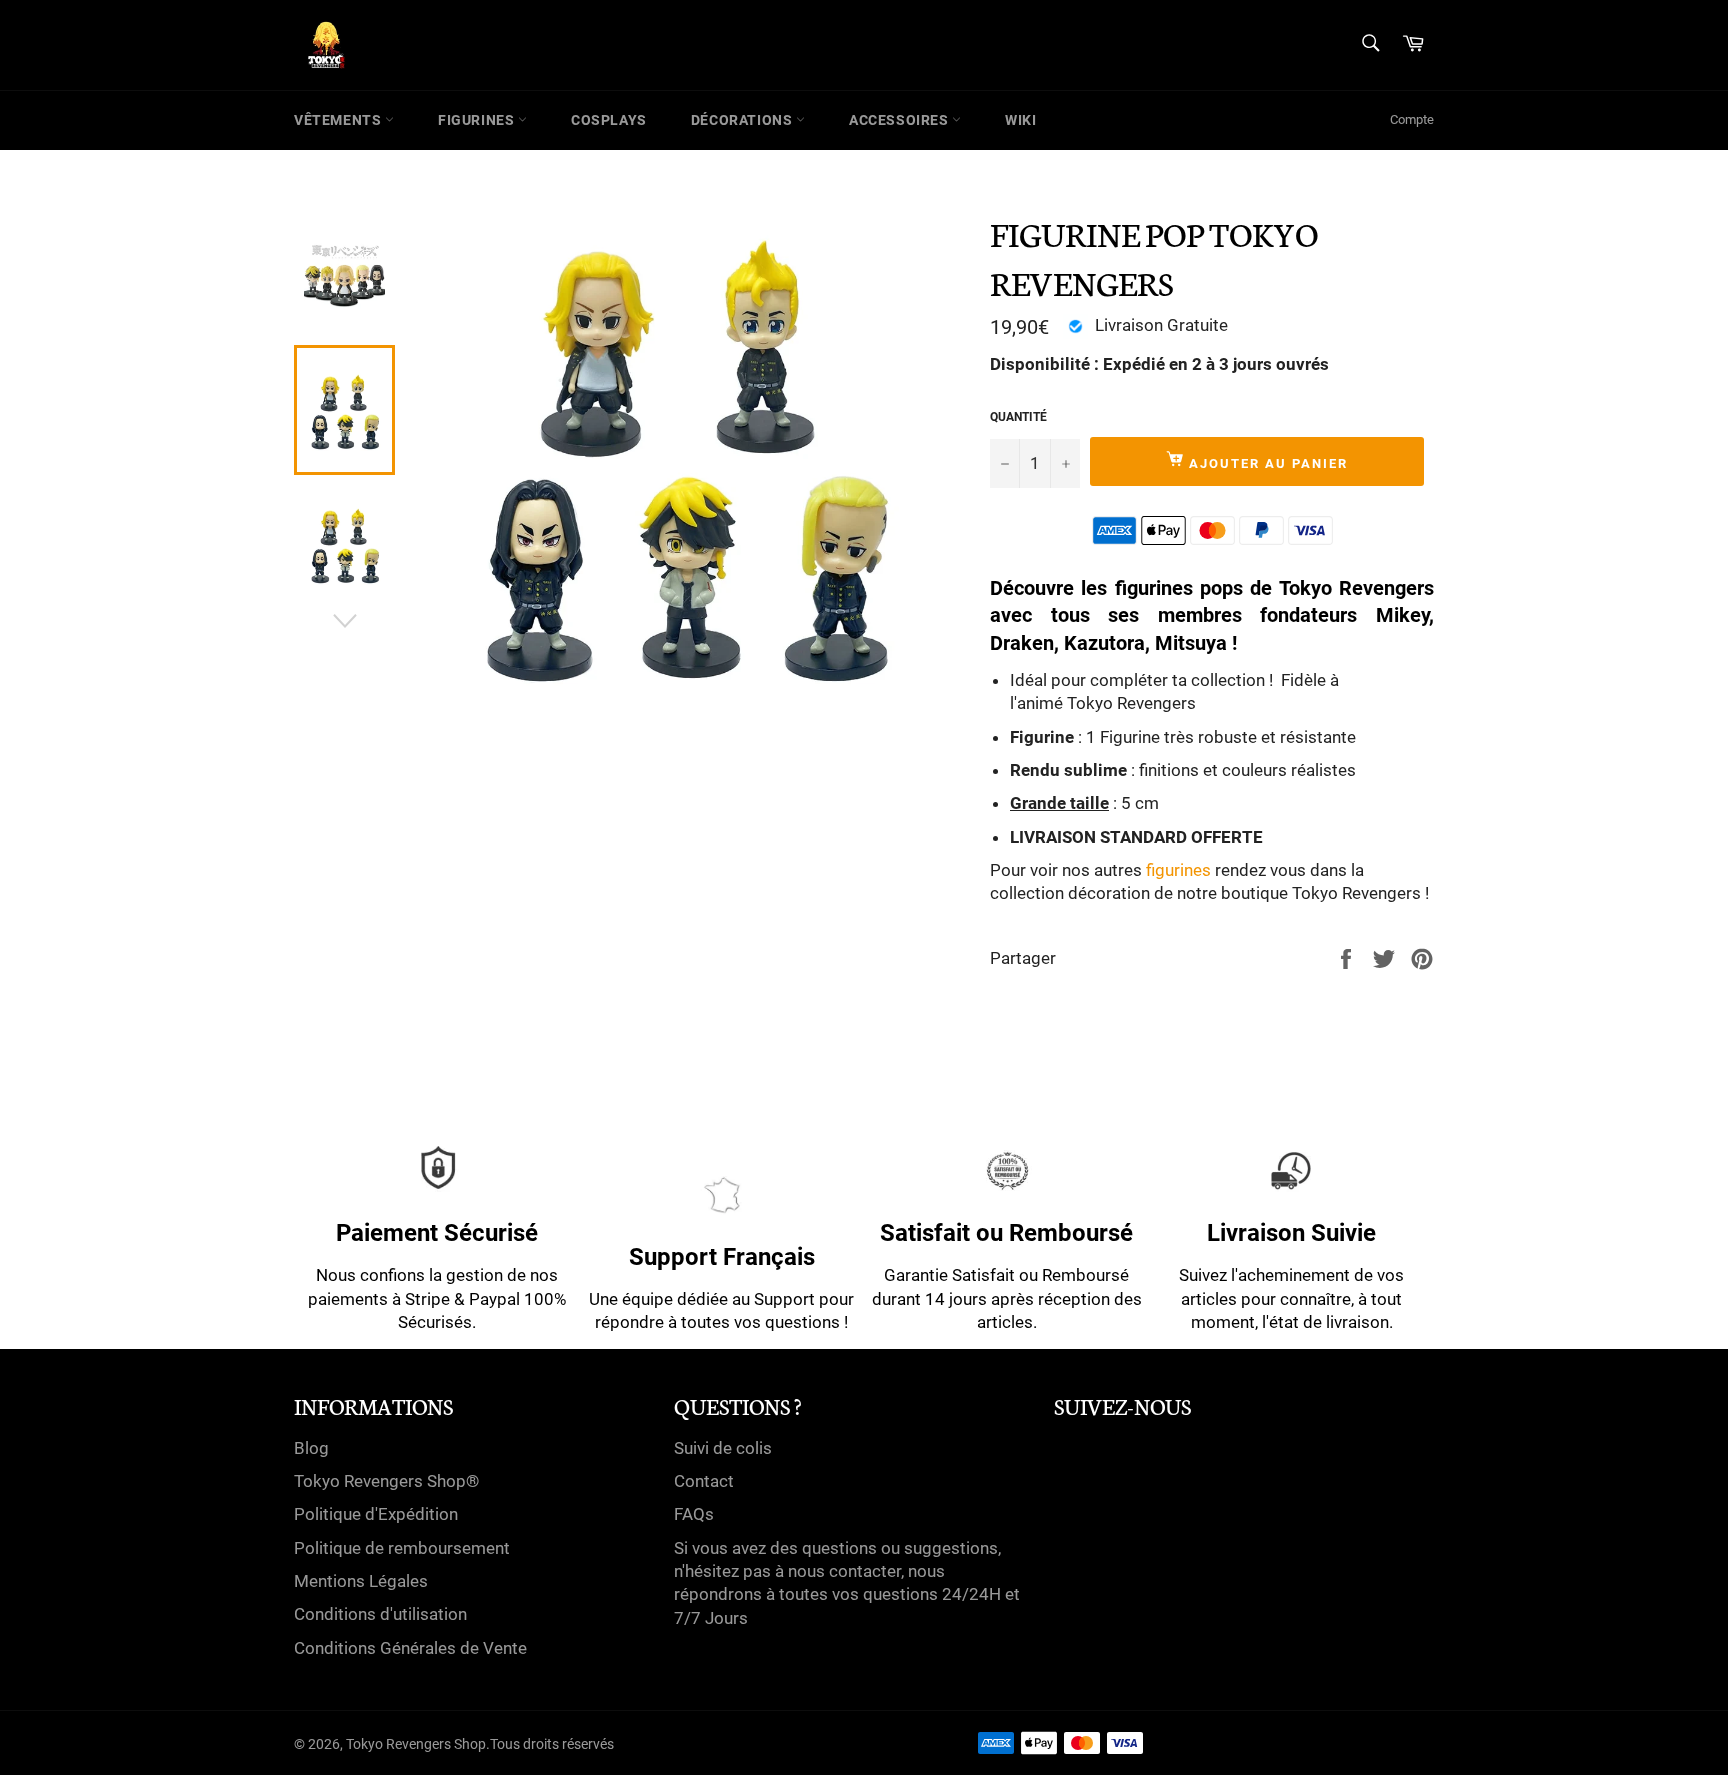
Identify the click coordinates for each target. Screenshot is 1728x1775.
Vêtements (339, 120)
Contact (704, 1481)
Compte (1412, 119)
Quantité (1018, 417)
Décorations (743, 120)
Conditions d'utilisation (380, 1614)
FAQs (694, 1514)
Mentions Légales (361, 1581)
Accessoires (900, 120)
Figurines (478, 120)
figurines (1178, 870)
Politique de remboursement (402, 1548)
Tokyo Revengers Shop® (386, 1481)
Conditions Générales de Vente (410, 1648)
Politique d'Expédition (376, 1514)
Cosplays (609, 120)
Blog (311, 1448)
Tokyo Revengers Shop (416, 1744)
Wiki (1020, 120)
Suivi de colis (723, 1448)
